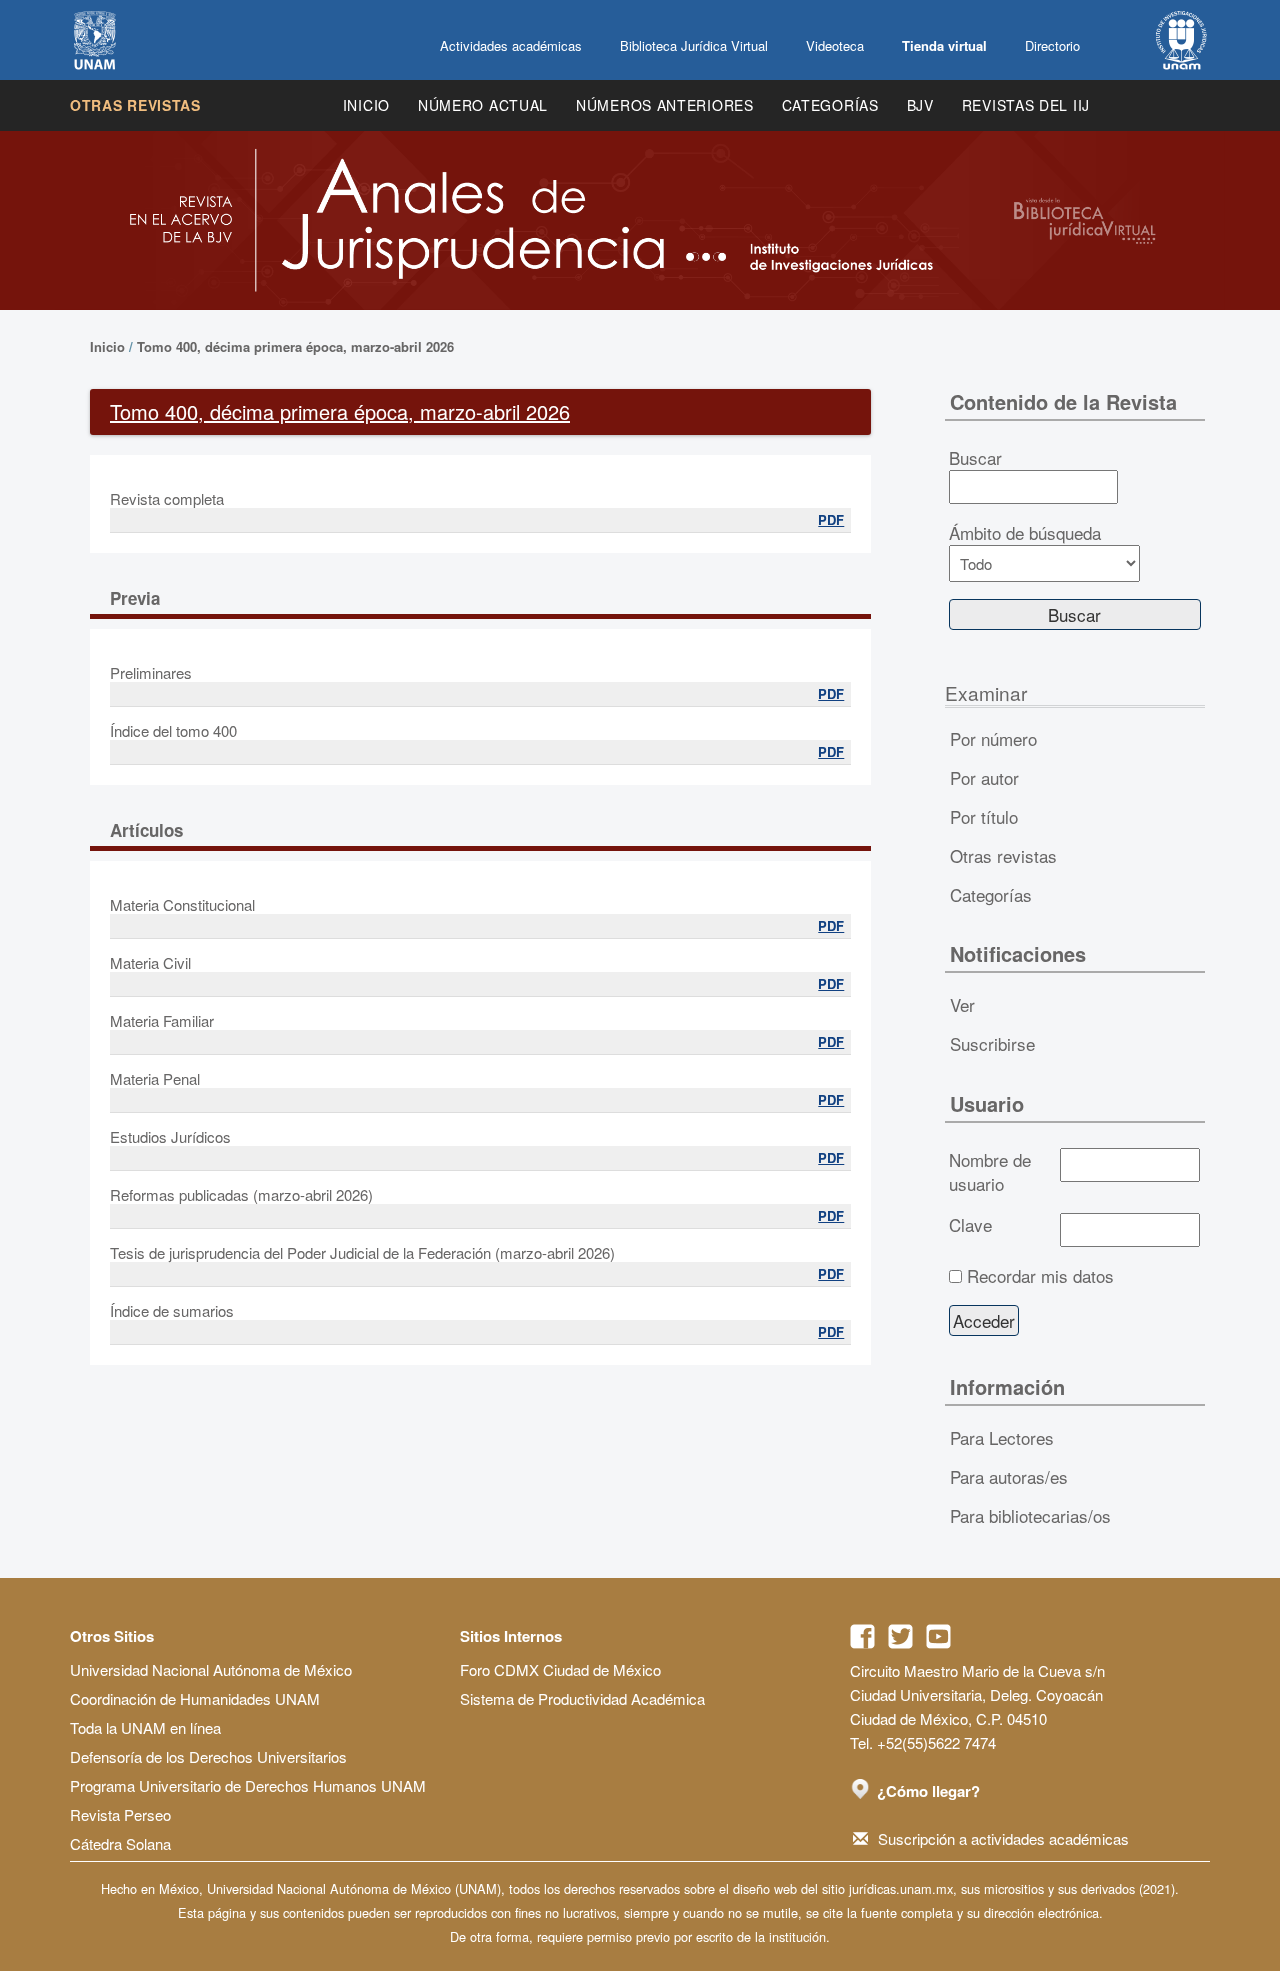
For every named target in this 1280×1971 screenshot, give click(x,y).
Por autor (984, 777)
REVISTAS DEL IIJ (1026, 105)
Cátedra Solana (120, 1843)
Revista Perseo (120, 1814)
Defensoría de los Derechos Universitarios (208, 1756)
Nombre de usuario (990, 1172)
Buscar (975, 458)
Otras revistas (135, 105)
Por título (984, 816)
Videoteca (835, 45)
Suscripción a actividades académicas (1003, 1838)
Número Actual (483, 105)
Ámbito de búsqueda (1025, 533)
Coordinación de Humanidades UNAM (195, 1698)
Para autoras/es (1009, 1476)
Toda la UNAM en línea (145, 1727)
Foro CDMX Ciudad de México (560, 1669)
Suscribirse (992, 1043)
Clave (970, 1225)
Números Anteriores (665, 105)
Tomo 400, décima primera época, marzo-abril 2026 (295, 346)
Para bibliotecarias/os (1030, 1515)
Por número (993, 738)
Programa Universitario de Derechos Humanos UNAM (248, 1785)
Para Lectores (1002, 1437)
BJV (920, 105)
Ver (962, 1004)
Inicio (366, 105)
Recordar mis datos (1040, 1276)
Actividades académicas (511, 45)
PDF (831, 519)
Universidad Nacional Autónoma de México (211, 1669)
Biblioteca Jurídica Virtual (694, 45)
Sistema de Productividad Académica (582, 1698)
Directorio (1052, 45)
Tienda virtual (944, 45)
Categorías (830, 105)
